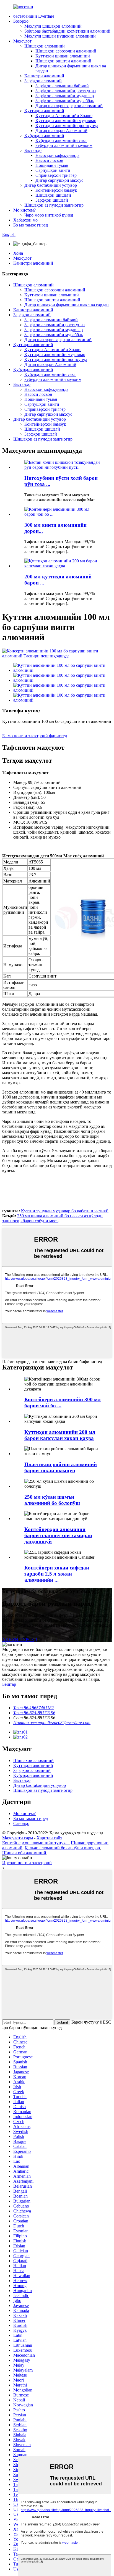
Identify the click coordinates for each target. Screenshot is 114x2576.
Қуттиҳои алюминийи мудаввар (66, 121)
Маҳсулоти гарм (18, 1838)
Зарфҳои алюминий (43, 81)
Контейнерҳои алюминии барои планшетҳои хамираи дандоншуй (58, 1535)
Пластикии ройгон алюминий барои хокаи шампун (61, 1467)
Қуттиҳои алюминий (44, 111)
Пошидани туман (52, 165)
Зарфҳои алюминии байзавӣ (62, 86)
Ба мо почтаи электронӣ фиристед (35, 736)
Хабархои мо (25, 220)
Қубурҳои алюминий (44, 135)
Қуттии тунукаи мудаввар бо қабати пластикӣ (65, 1211)
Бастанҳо (33, 150)
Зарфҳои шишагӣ (52, 200)
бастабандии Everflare (34, 16)
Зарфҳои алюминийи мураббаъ (65, 101)
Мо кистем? (24, 210)
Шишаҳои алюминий (45, 46)
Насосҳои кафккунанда (57, 155)
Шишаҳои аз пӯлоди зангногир (54, 205)
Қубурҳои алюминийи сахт (61, 140)
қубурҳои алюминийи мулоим (64, 145)
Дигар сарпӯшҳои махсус (59, 180)
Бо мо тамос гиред (31, 225)
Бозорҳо (21, 21)
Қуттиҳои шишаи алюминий (63, 56)
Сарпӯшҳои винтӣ (53, 170)
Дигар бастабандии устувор (51, 185)
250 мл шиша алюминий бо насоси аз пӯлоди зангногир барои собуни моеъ (52, 1218)
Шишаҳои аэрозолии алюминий (66, 51)
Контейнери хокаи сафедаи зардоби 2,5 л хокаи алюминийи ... (57, 1574)
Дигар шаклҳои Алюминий (61, 131)
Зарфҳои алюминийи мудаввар (65, 96)
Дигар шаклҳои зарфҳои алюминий (69, 106)
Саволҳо (21, 1823)
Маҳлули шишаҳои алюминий (53, 26)
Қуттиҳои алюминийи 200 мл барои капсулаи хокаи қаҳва (60, 1435)
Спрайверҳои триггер (56, 175)
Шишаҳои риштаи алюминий (63, 61)
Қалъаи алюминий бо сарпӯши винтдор (62, 1848)
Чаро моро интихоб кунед (49, 215)
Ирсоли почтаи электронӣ (27, 1863)
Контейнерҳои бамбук (56, 190)
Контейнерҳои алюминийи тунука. (35, 1843)
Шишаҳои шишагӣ (53, 195)
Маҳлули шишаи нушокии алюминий (60, 36)
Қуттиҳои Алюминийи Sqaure (64, 116)
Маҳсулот (22, 41)
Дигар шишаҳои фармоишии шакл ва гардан (67, 305)
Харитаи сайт (49, 1838)
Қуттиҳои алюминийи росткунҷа (67, 126)
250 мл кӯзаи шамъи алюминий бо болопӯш (52, 1500)
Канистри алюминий (44, 76)
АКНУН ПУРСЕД (20, 1639)
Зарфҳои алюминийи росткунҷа (66, 91)
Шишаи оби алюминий (24, 1853)
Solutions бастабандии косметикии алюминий (67, 31)
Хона (18, 253)
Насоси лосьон (49, 160)
